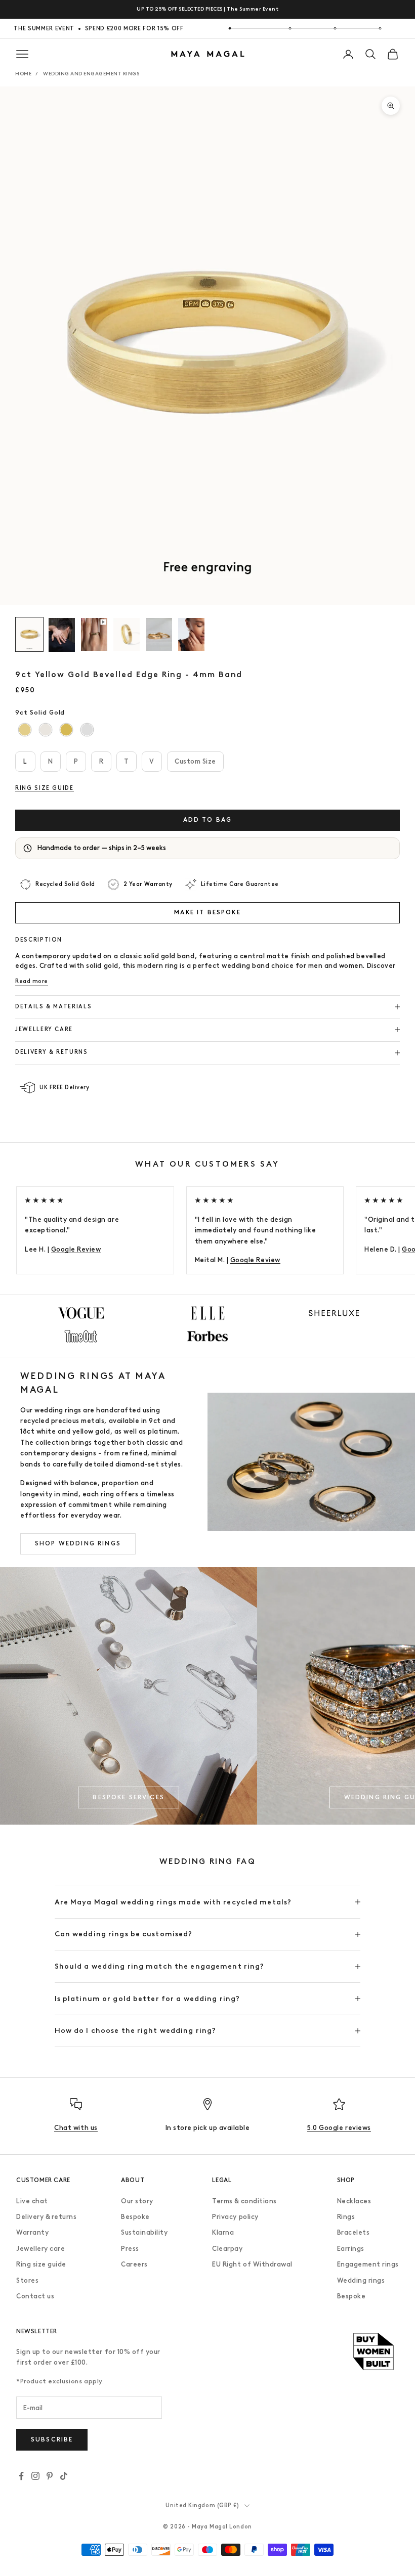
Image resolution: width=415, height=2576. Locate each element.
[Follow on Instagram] (35, 2476)
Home (23, 74)
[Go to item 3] (94, 634)
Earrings (351, 2249)
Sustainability (144, 2232)
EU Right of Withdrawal (252, 2264)
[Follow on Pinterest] (50, 2476)
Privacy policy (235, 2217)
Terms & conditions (244, 2201)
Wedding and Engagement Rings (91, 74)
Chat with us (76, 2128)
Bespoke (135, 2217)
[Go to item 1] (29, 634)
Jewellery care (40, 2249)
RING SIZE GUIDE (45, 788)
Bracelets (354, 2232)
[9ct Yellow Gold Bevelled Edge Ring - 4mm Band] (25, 729)
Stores (27, 2280)
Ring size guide (41, 2264)
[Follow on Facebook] (21, 2476)
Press (130, 2249)
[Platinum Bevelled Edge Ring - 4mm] (87, 729)
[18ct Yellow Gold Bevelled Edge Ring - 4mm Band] (67, 729)
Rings (346, 2217)
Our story (137, 2201)
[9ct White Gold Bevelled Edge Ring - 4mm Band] (46, 729)
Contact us (35, 2296)
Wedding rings (361, 2280)
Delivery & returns (46, 2217)
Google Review (76, 1249)
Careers (134, 2264)
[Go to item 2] (62, 635)
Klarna (223, 2232)
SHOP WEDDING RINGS (78, 1543)
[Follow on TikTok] (64, 2476)
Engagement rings (368, 2264)
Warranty (32, 2232)
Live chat (32, 2201)
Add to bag (208, 820)
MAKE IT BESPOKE (207, 912)
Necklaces (354, 2201)
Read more (32, 981)
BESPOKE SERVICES (129, 1797)
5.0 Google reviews (339, 2128)
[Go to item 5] (159, 634)
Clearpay (227, 2249)
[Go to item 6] (191, 634)
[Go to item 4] (127, 634)
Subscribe (52, 2439)
